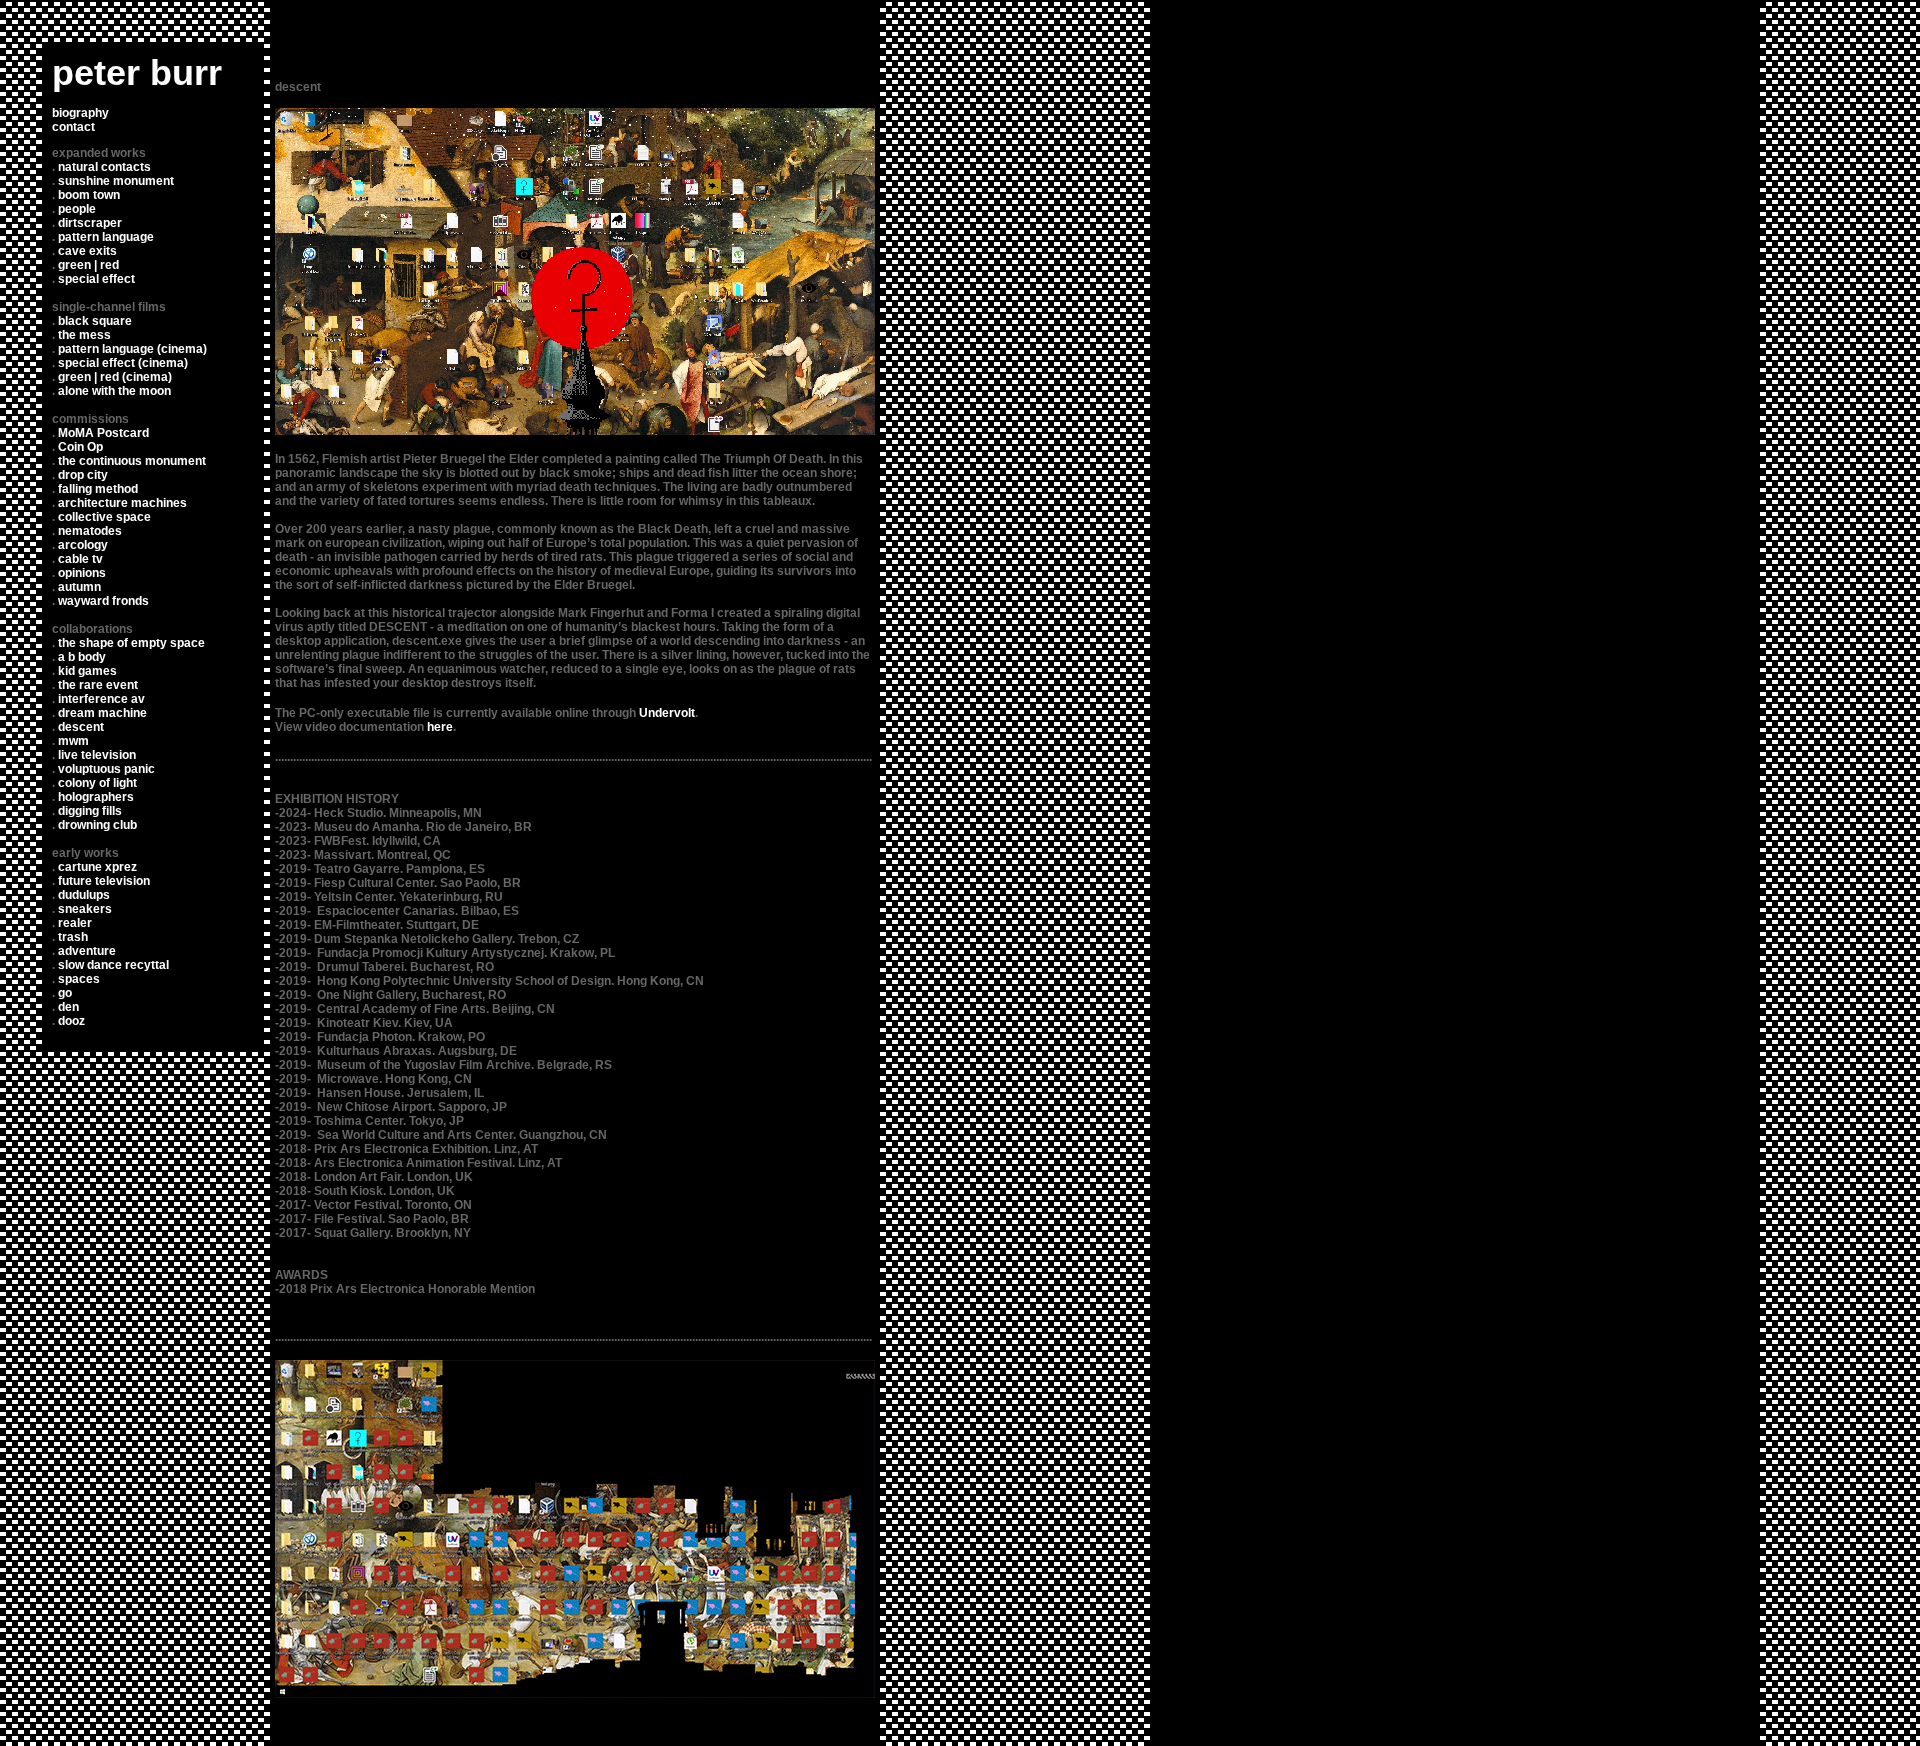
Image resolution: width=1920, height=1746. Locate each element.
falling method (98, 489)
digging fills (90, 811)
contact (73, 127)
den (68, 1007)
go (65, 993)
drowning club (97, 825)
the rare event (98, 685)
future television (104, 881)
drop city (83, 475)
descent (81, 727)
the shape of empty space (131, 643)
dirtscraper (90, 223)
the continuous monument (132, 461)
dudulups (84, 895)
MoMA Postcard (103, 433)
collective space (104, 517)
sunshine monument (116, 181)
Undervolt (667, 713)
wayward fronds (103, 601)
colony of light (97, 783)
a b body (82, 657)
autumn (79, 587)
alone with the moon (114, 391)
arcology (83, 545)
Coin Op (80, 447)
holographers (96, 797)
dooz (71, 1021)
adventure (87, 951)
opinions (82, 573)
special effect (96, 279)
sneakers (85, 909)
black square (95, 321)
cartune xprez (97, 867)
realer (75, 923)
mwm (73, 741)
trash (73, 937)
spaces (79, 979)
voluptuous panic (106, 769)
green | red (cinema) (115, 377)
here (438, 727)
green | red (88, 265)
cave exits (87, 251)
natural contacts (104, 167)
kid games (87, 671)
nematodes (90, 531)
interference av (101, 699)
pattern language (106, 237)
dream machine (102, 713)
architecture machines (122, 503)
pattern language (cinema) (132, 349)
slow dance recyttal (113, 965)
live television (97, 755)
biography (80, 113)
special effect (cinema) (123, 363)
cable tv (80, 559)
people (77, 209)
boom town (89, 195)
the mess (84, 335)
